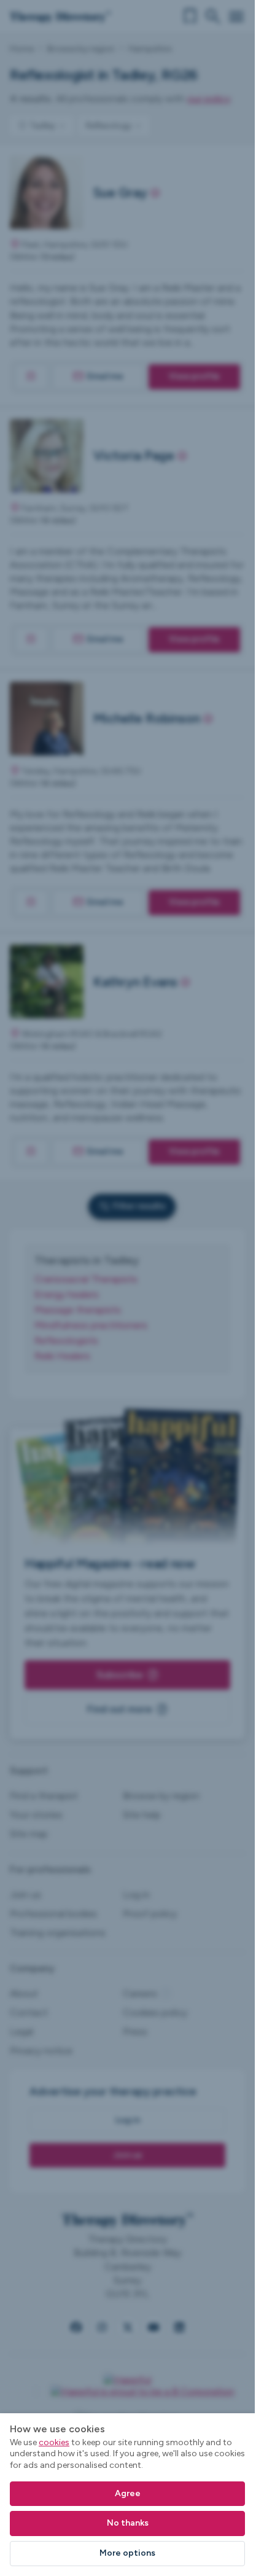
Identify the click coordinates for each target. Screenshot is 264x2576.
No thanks (128, 2523)
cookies (54, 2442)
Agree (128, 2493)
